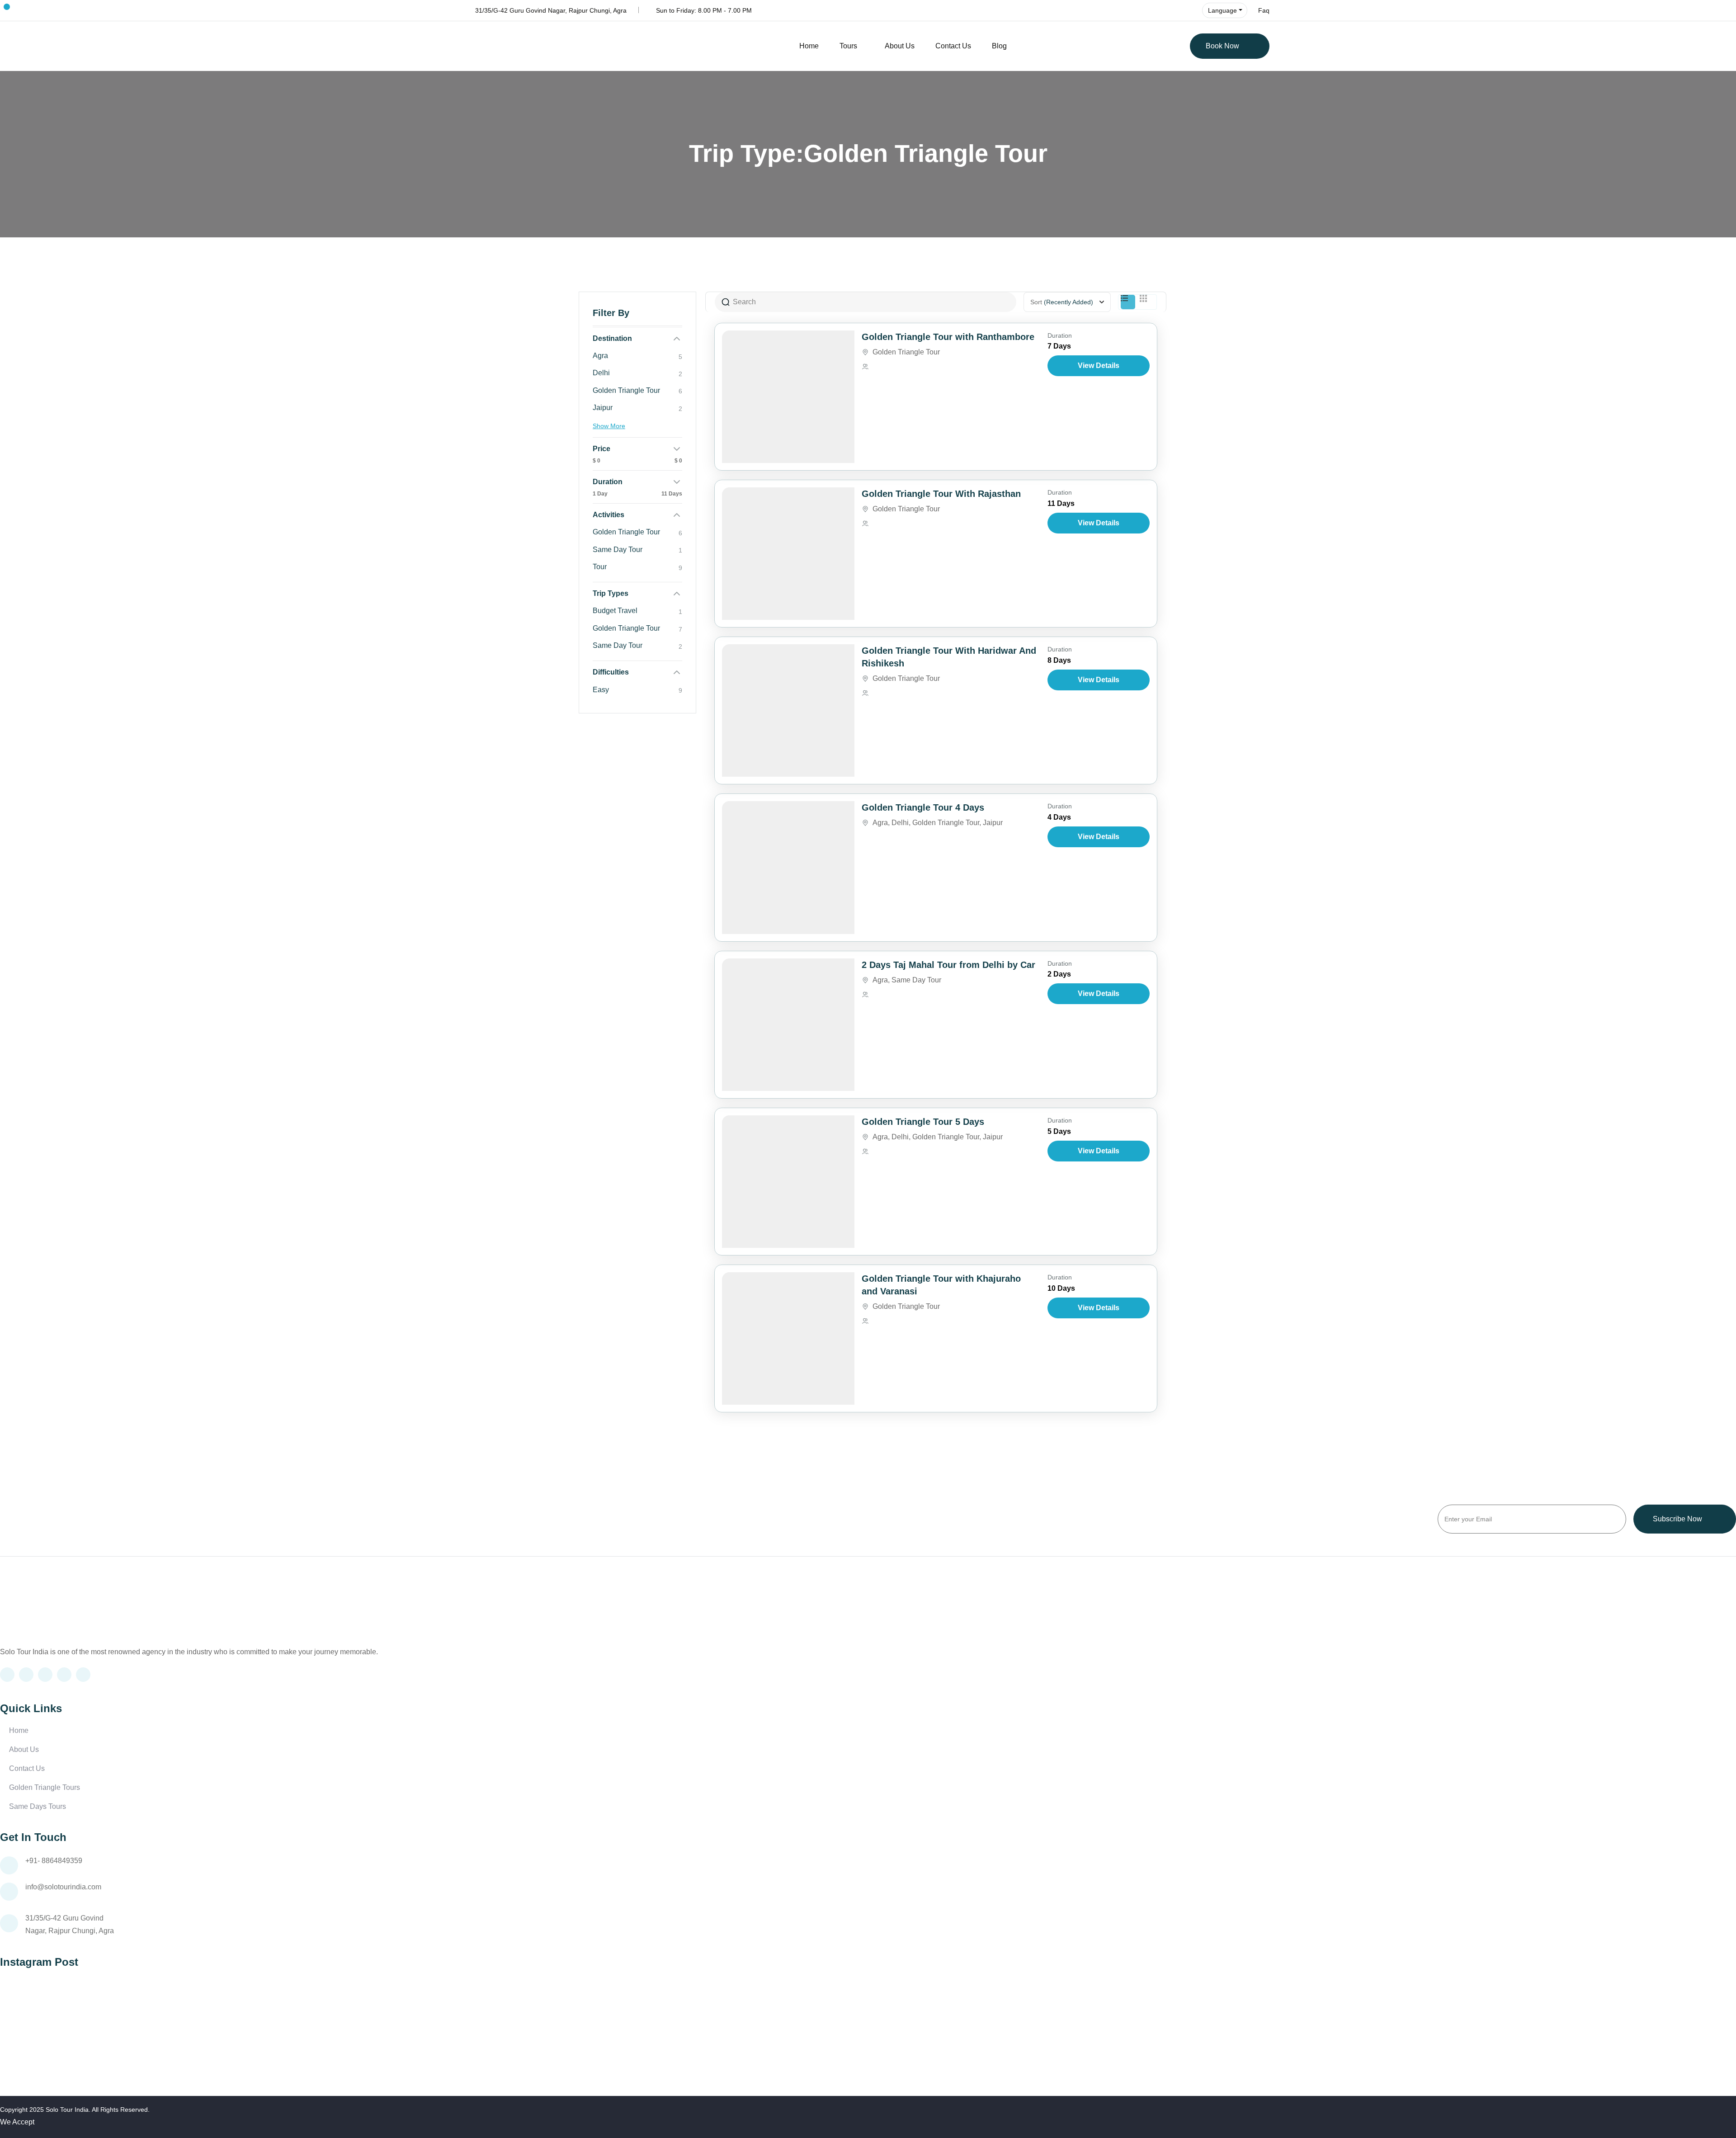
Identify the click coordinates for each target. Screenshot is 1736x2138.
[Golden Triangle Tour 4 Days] (788, 867)
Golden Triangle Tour (906, 352)
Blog (999, 46)
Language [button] (1222, 10)
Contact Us (953, 46)
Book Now (1222, 46)
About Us (900, 46)
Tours (848, 46)
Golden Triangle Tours (45, 1787)
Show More (609, 426)
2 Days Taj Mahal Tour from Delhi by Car (948, 965)
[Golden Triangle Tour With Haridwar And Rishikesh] (788, 710)
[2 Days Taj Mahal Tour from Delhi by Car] (788, 1025)
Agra (880, 823)
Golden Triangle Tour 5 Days (923, 1122)
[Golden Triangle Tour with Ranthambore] (788, 397)
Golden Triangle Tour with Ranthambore (948, 337)
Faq (1264, 10)
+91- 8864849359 (54, 1861)
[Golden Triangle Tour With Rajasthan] (788, 554)
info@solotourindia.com (63, 1887)
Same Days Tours (38, 1806)
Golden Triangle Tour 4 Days (923, 807)
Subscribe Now (1677, 1519)
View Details (1099, 366)
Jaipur (993, 823)
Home (809, 46)
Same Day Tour (916, 980)
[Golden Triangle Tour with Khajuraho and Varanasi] (788, 1338)
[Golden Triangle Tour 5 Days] (788, 1182)
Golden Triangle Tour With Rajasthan (941, 494)
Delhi (900, 823)
